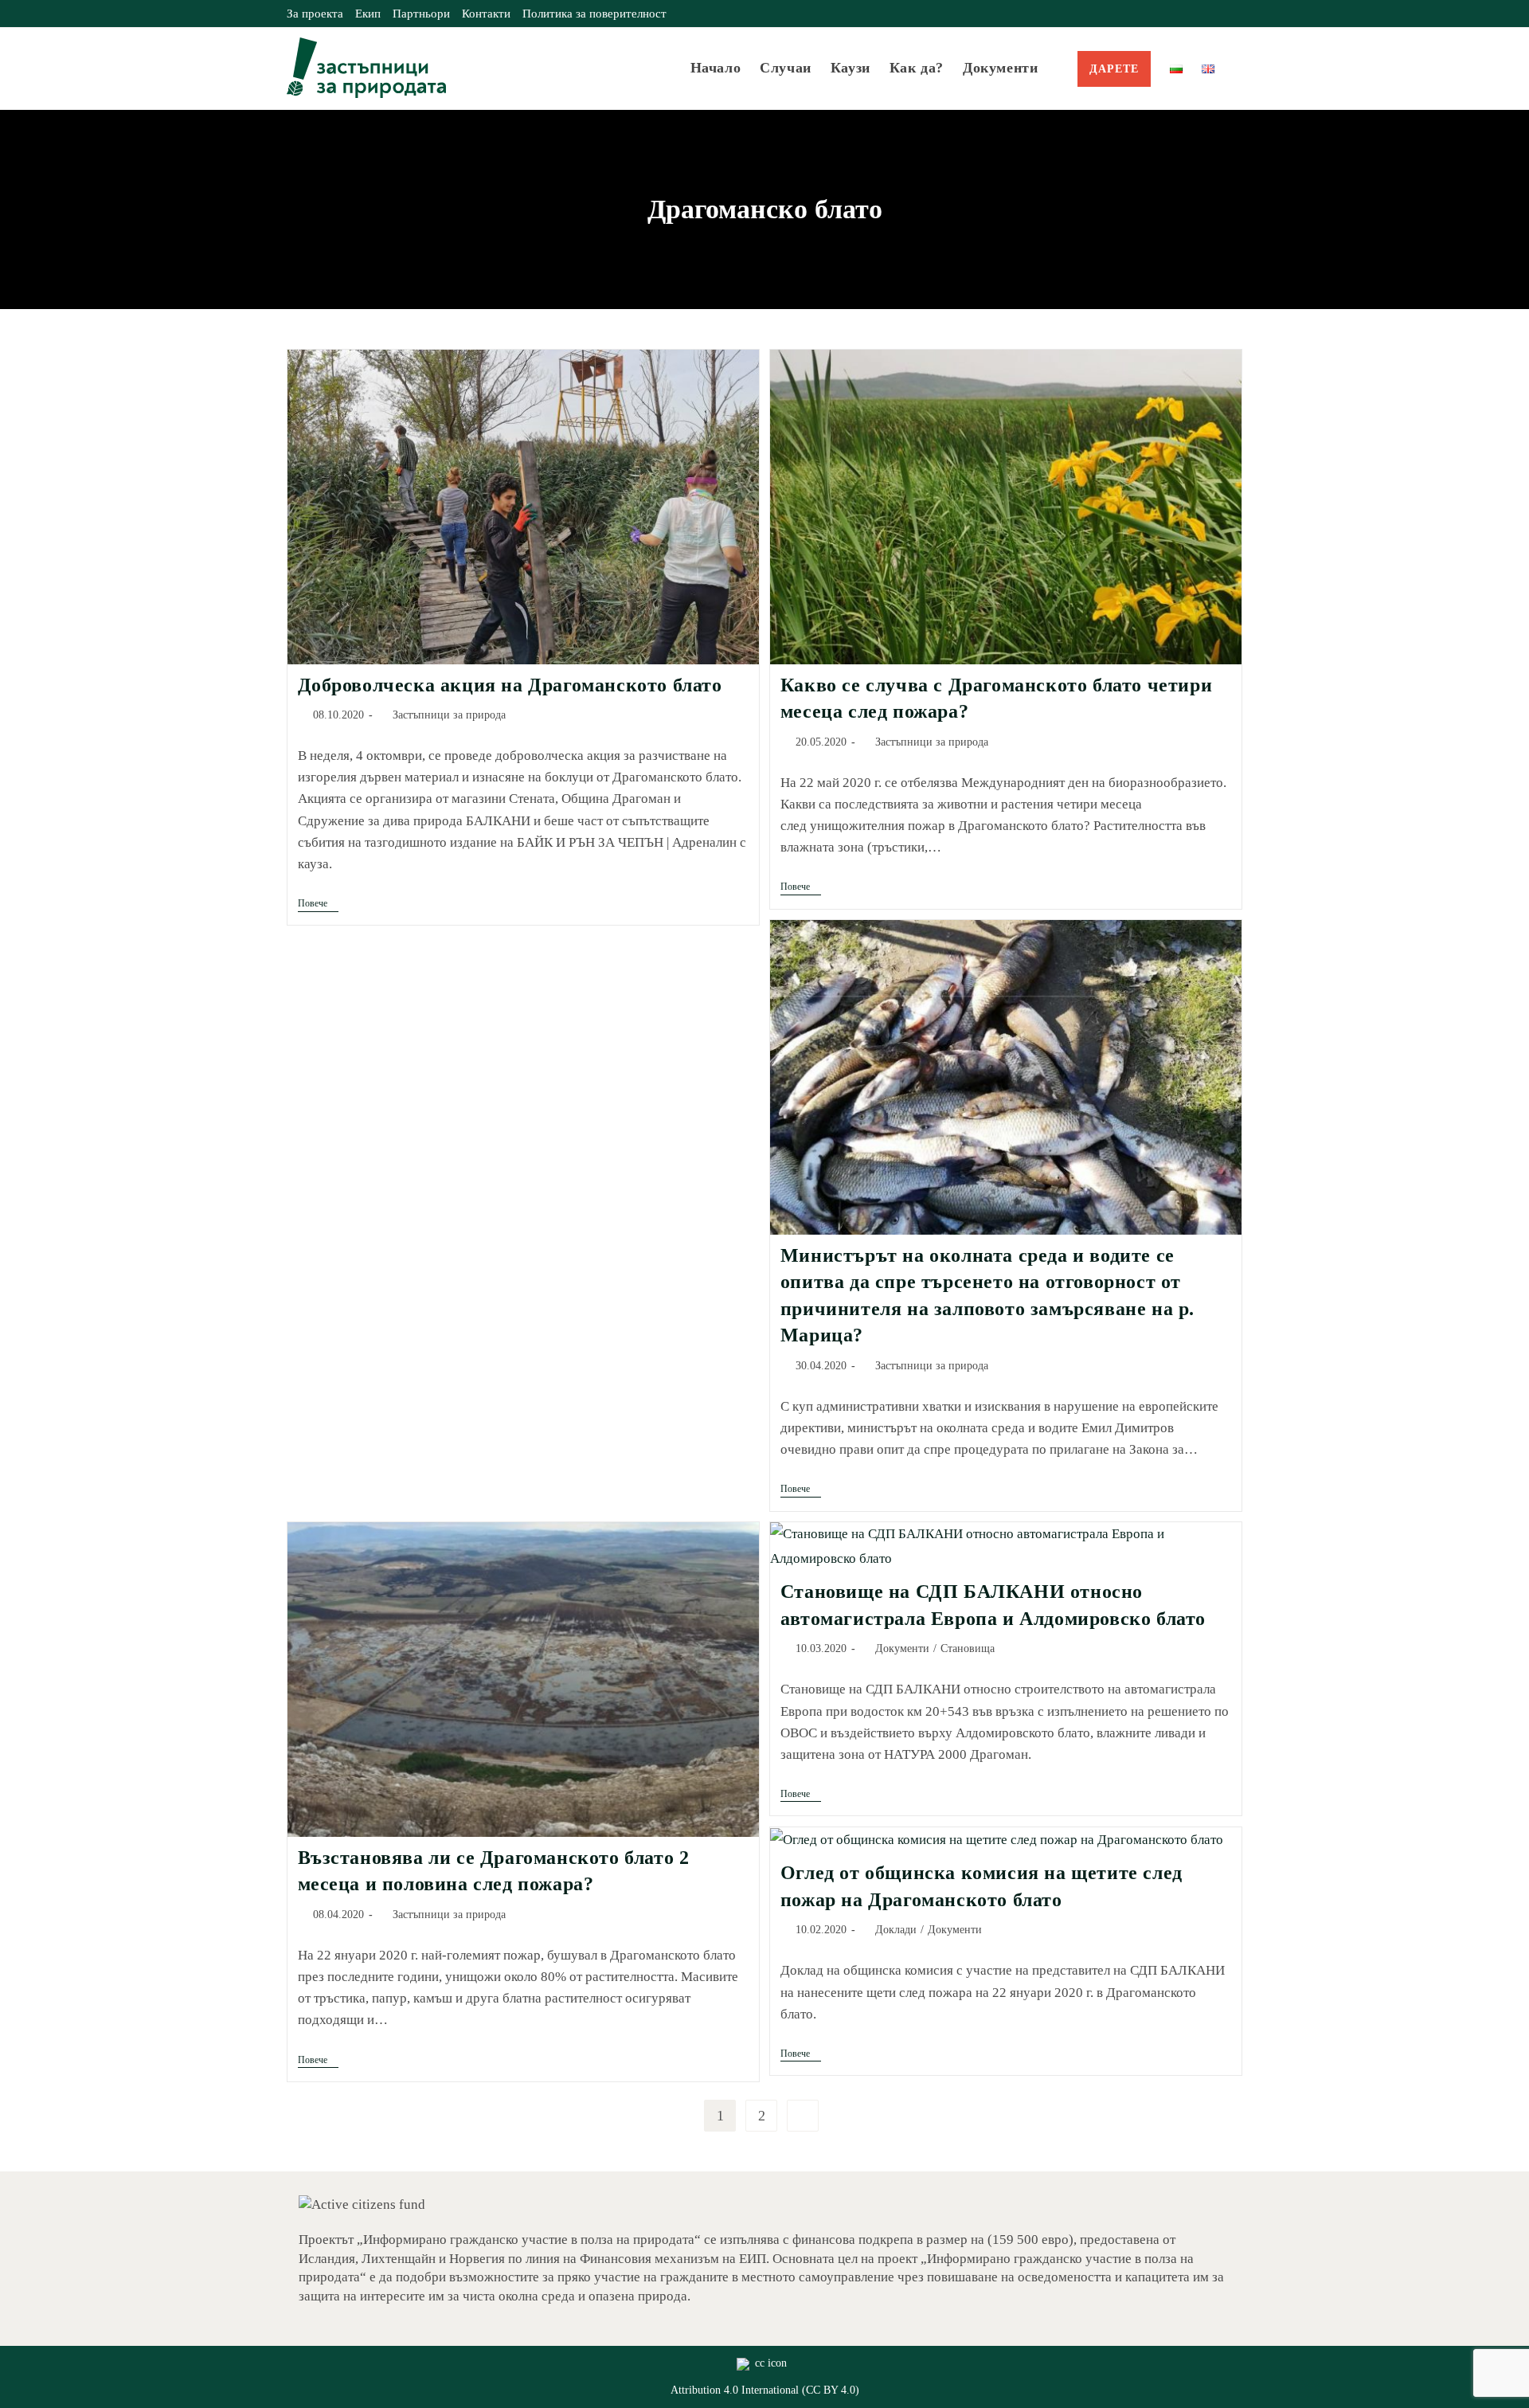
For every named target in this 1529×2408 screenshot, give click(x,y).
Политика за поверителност (594, 14)
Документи (902, 1648)
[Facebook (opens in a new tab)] (1201, 14)
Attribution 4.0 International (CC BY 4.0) (765, 2390)
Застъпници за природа (449, 715)
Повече (318, 904)
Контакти (486, 14)
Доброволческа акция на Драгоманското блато (510, 685)
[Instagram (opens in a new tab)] (1220, 14)
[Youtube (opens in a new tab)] (1236, 14)
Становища (968, 1648)
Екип (368, 14)
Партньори (421, 14)
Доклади (896, 1930)
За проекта (315, 14)
